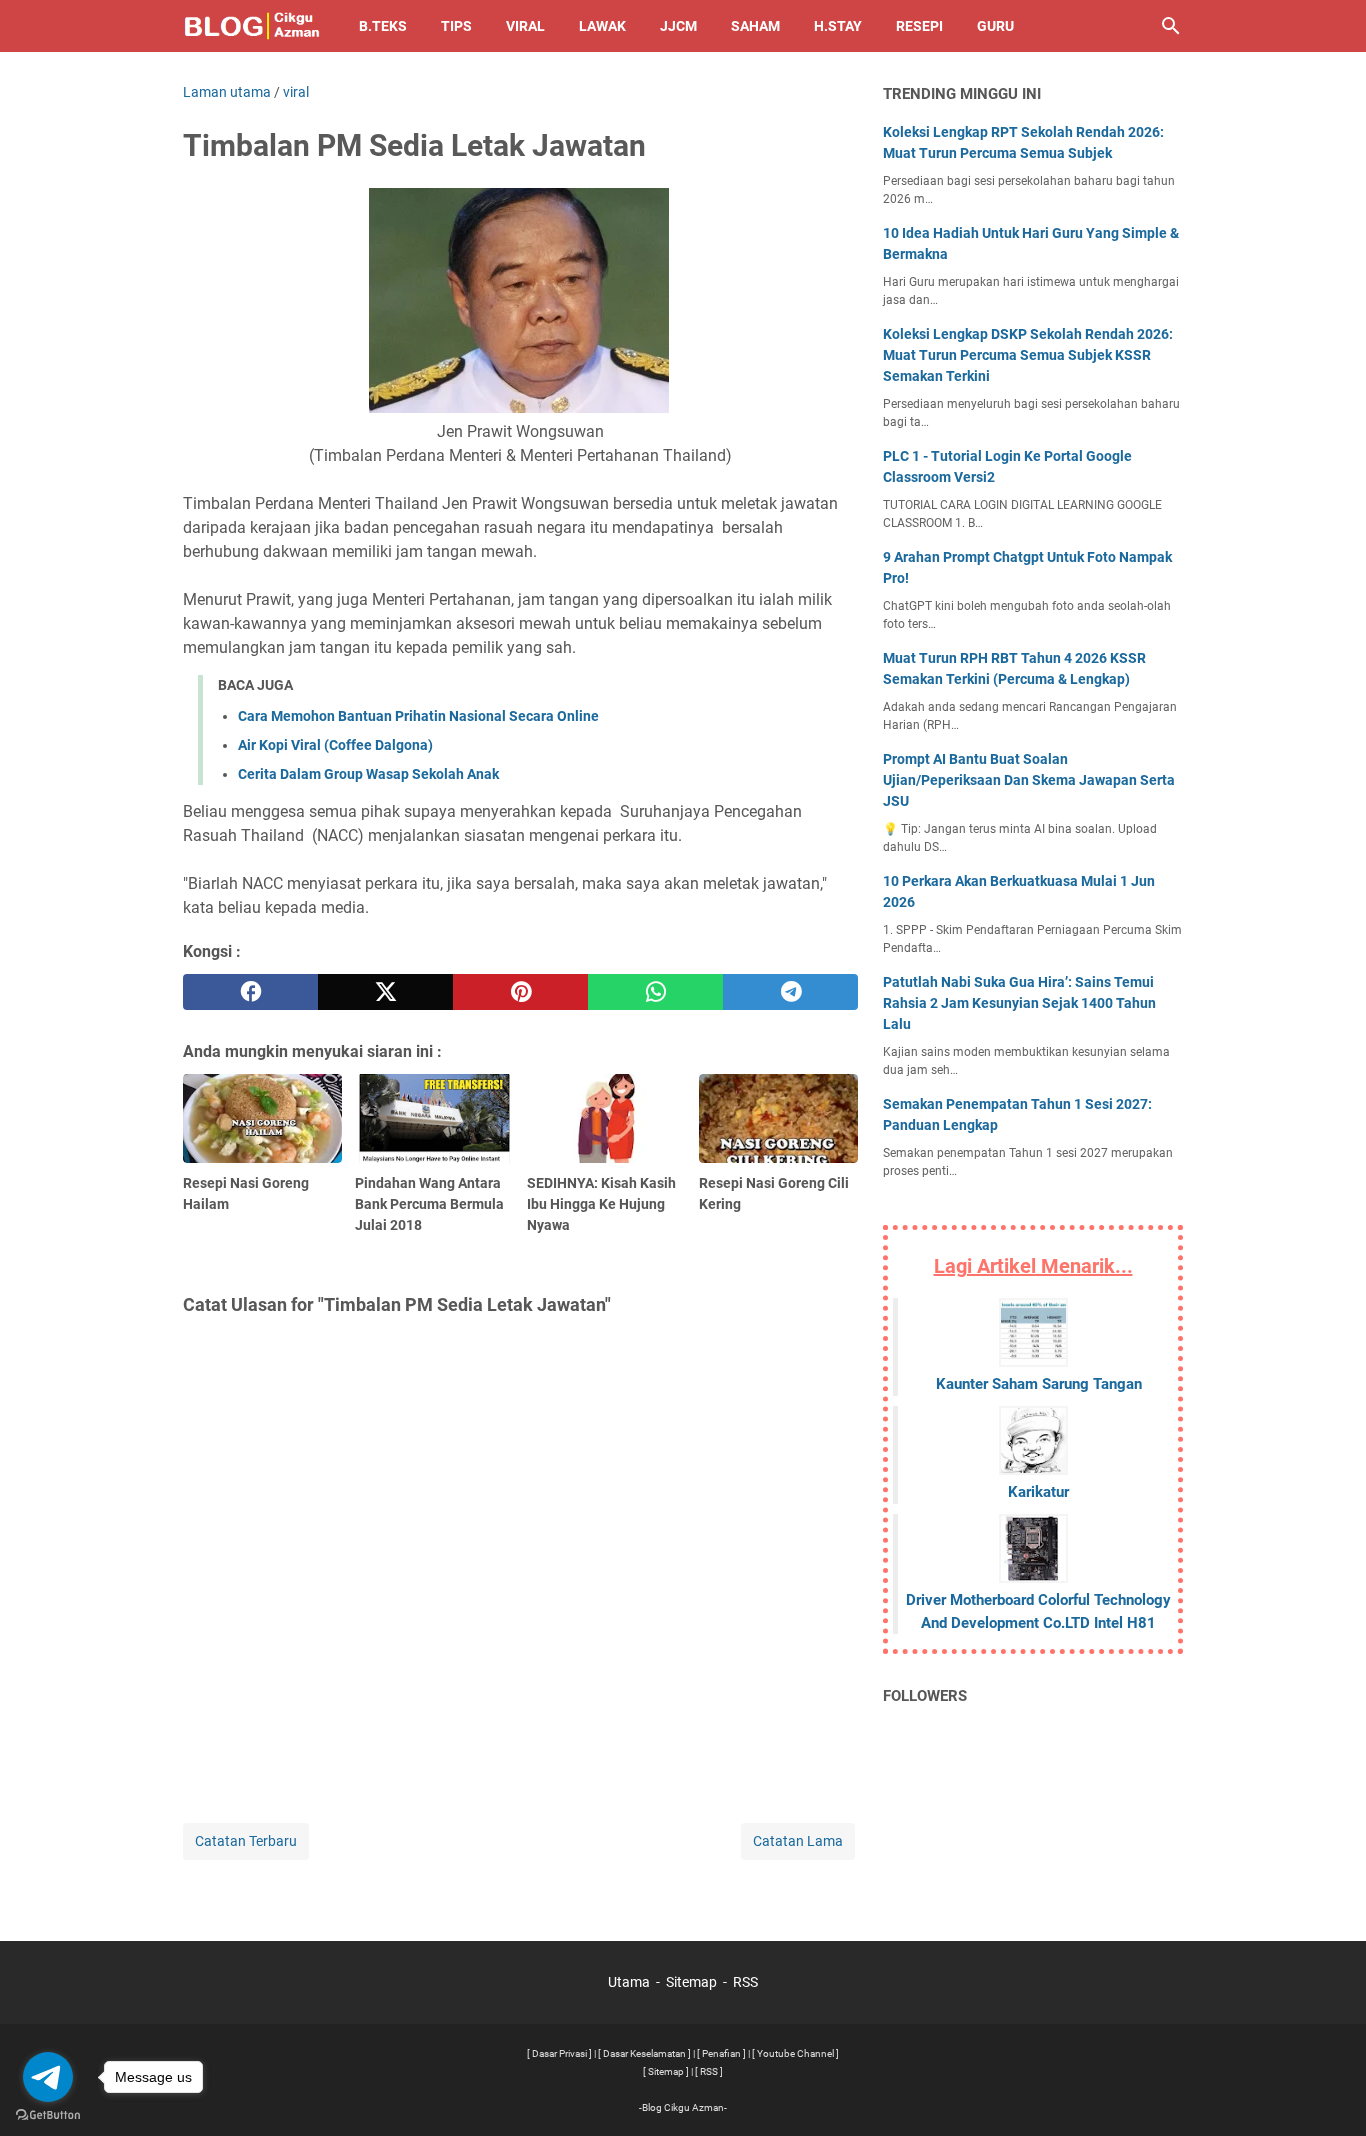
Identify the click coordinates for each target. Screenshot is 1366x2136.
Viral (525, 26)
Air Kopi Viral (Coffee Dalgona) (335, 745)
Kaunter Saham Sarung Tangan (1039, 1384)
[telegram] (790, 992)
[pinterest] (520, 992)
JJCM (678, 26)
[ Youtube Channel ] (795, 2053)
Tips (456, 26)
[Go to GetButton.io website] (48, 2115)
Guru (995, 26)
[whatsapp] (655, 992)
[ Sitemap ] (666, 2071)
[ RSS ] (709, 2071)
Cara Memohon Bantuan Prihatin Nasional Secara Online (418, 716)
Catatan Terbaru (246, 1841)
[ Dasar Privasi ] (559, 2053)
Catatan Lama (798, 1841)
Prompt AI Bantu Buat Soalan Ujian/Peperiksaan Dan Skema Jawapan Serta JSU (1029, 780)
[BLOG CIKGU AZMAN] (252, 26)
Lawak (602, 26)
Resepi (919, 26)
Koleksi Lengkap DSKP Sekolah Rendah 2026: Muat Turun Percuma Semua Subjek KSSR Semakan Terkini (1028, 355)
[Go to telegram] (48, 2077)
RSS (745, 1982)
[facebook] (250, 992)
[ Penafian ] (721, 2053)
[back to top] (1326, 2091)
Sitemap (691, 1982)
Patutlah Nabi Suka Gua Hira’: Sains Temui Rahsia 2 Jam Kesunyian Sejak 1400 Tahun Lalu (1019, 1003)
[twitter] (385, 992)
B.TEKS (383, 26)
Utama (629, 1982)
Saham (755, 26)
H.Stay (838, 26)
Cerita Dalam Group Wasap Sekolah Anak (368, 774)
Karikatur (1038, 1492)
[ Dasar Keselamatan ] (644, 2053)
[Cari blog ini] (1171, 26)
